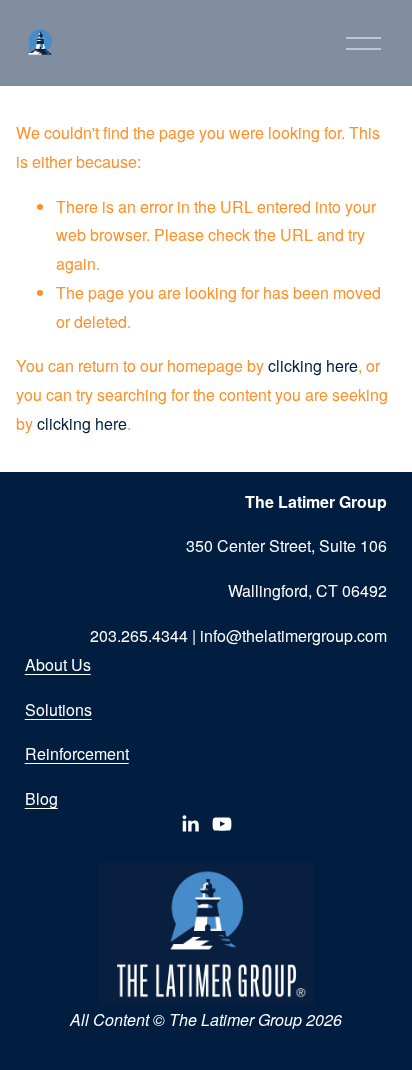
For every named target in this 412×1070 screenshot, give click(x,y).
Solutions (58, 709)
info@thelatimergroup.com (293, 635)
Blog (41, 798)
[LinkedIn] (190, 824)
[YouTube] (222, 824)
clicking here (313, 365)
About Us (58, 664)
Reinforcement (77, 753)
